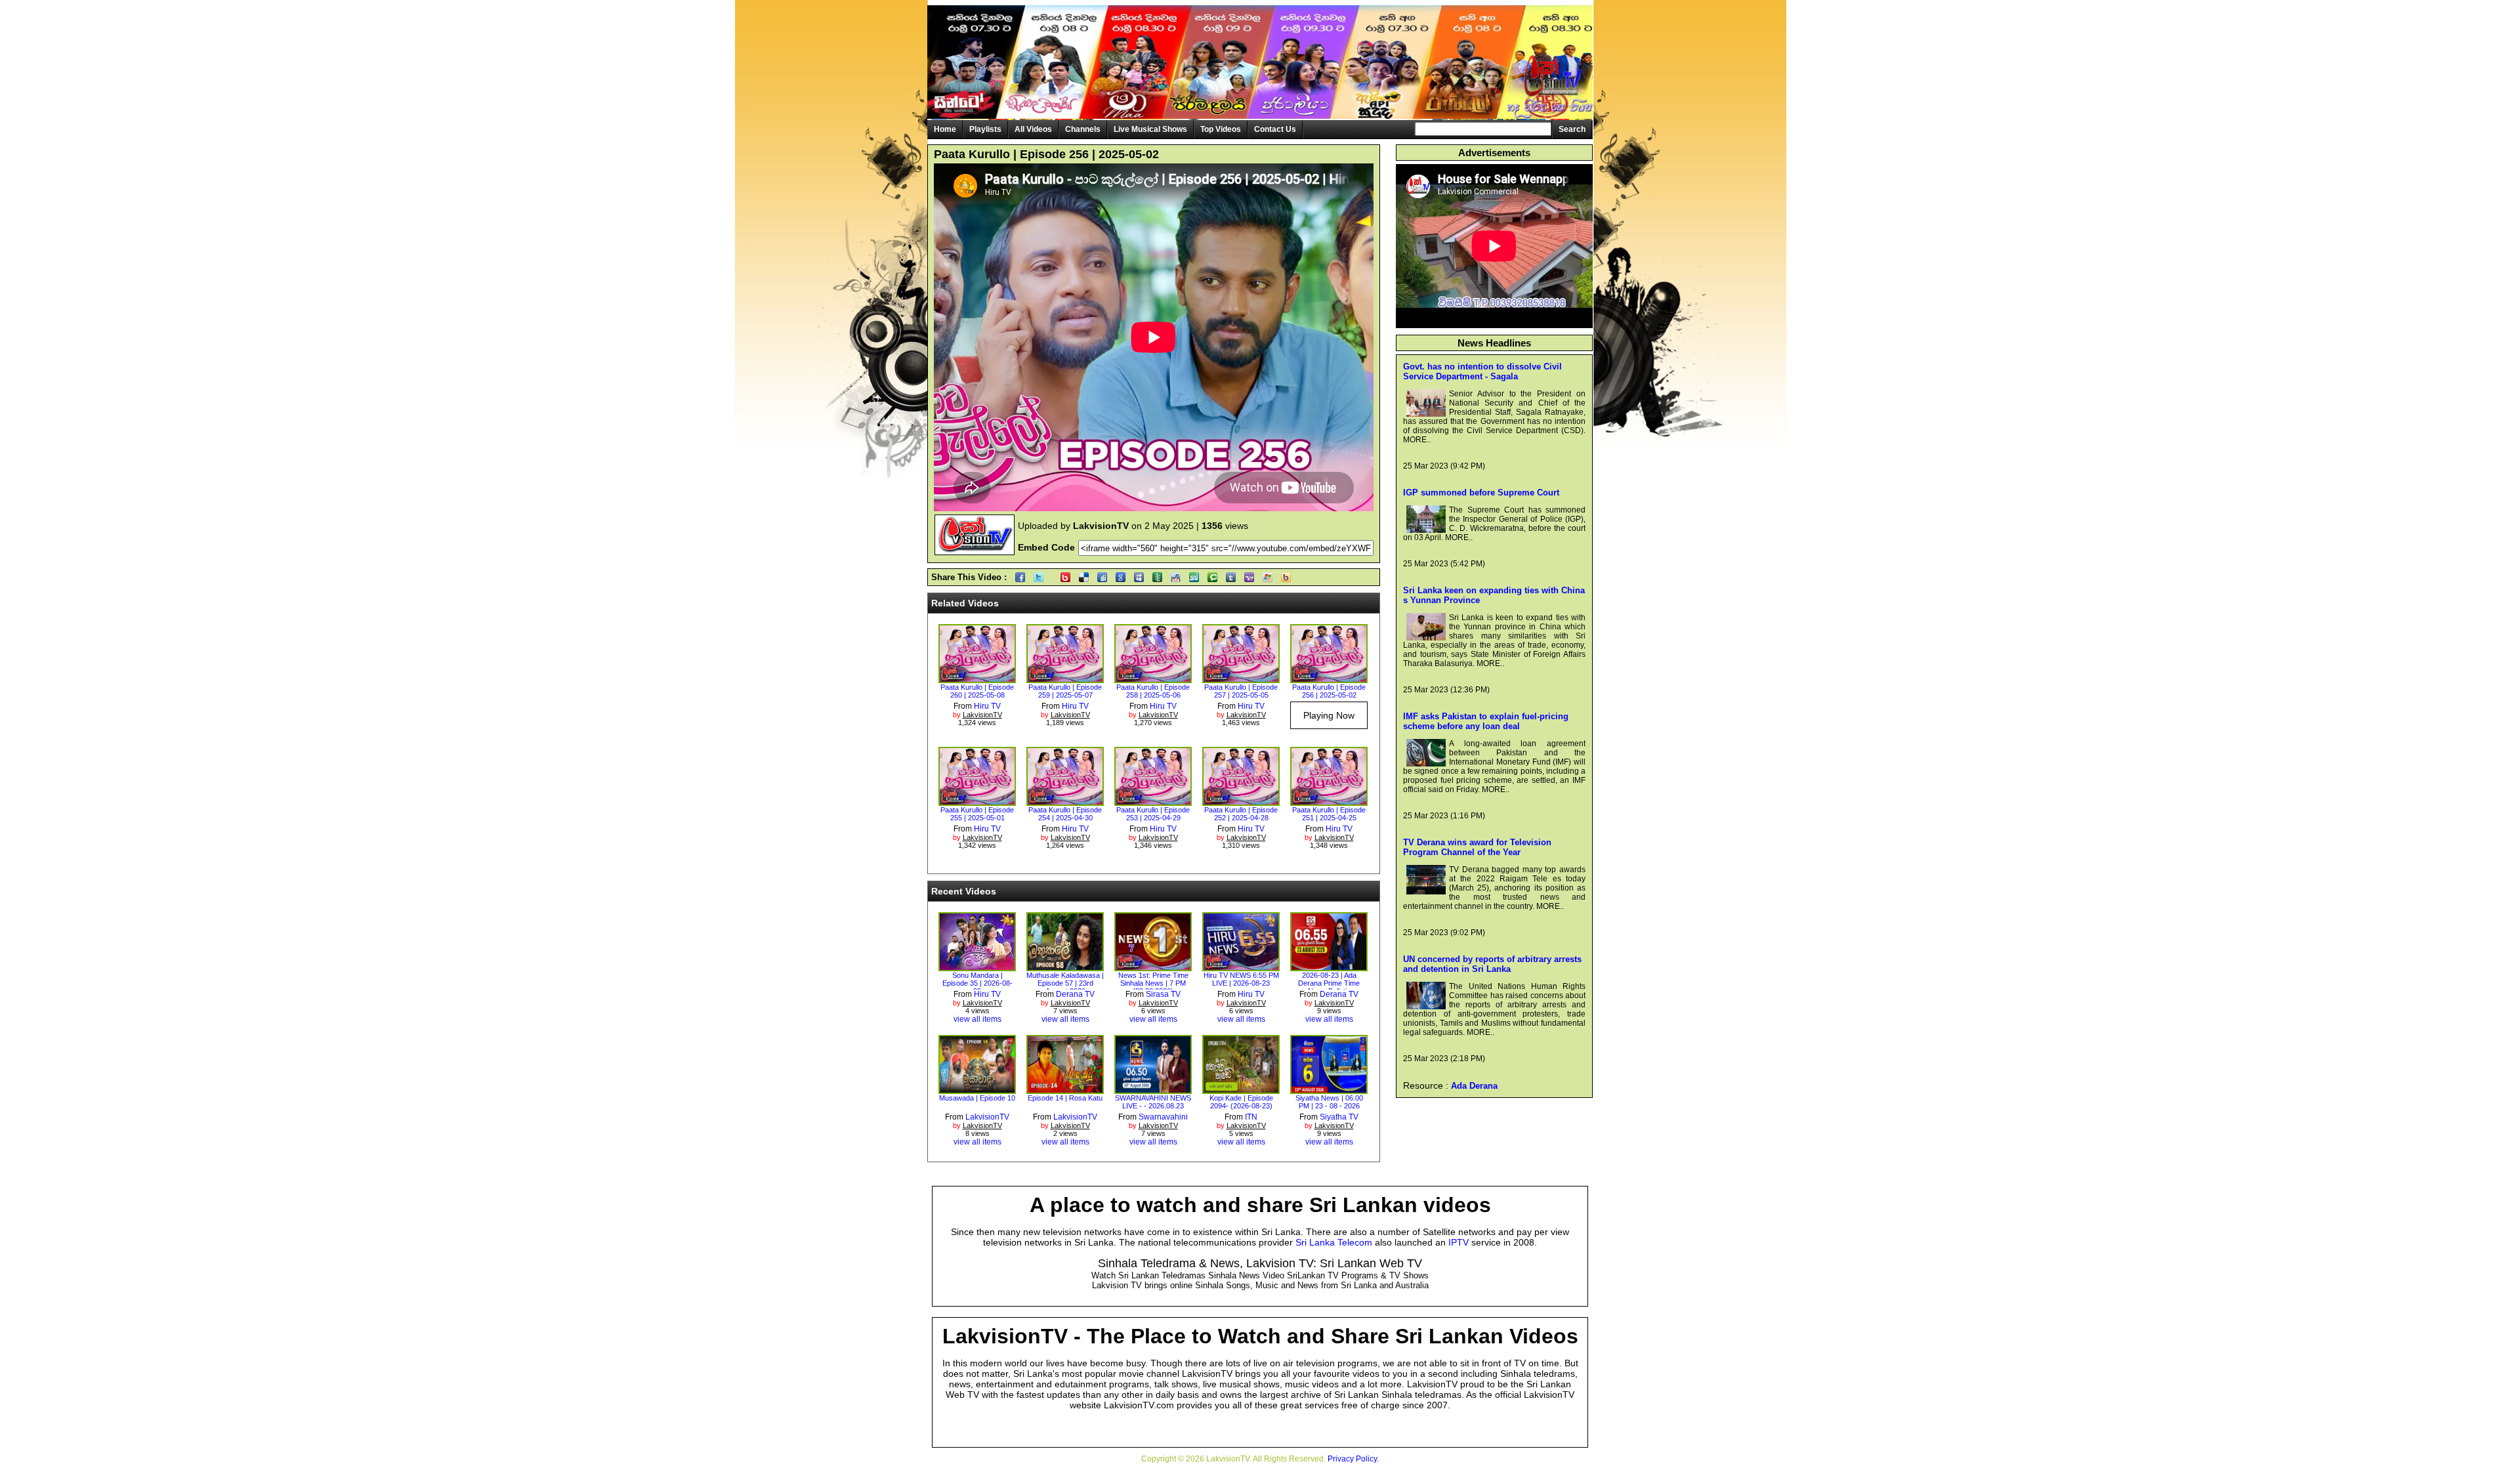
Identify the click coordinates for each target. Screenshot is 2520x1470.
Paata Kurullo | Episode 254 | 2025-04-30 (1065, 814)
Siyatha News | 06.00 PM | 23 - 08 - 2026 (1329, 1102)
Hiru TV (987, 706)
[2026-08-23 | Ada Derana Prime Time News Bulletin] (1329, 967)
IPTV (1459, 1242)
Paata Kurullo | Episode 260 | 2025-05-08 (977, 691)
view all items (977, 1019)
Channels (1083, 129)
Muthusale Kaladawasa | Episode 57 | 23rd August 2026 (1065, 983)
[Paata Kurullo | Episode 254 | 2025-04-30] (1065, 801)
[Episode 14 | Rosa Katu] (1065, 1089)
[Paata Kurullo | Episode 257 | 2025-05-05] (1241, 679)
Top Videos (1221, 129)
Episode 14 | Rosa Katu (1065, 1098)
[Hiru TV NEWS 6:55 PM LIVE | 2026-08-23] (1241, 967)
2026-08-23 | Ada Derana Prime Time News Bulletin (1329, 983)
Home (945, 129)
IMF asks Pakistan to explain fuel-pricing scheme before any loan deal (1486, 721)
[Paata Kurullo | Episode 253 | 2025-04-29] (1153, 801)
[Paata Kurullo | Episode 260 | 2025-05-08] (977, 679)
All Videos (1033, 129)
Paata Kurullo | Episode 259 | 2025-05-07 (1065, 691)
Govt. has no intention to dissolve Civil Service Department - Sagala (1482, 371)
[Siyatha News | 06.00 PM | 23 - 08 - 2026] (1329, 1089)
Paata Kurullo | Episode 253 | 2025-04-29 (1153, 814)
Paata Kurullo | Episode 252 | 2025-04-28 (1241, 814)
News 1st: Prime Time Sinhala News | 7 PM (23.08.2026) (1153, 983)
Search (1572, 129)
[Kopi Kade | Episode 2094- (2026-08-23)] (1241, 1089)
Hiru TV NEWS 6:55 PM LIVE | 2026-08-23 (1241, 979)
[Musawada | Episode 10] (977, 1089)
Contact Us (1275, 129)
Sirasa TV (1163, 994)
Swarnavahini (1163, 1117)
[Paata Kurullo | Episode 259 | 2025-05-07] (1065, 679)
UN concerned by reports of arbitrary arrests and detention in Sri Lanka (1492, 964)
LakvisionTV (987, 1117)
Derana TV (1075, 994)
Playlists (985, 129)
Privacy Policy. (1353, 1459)
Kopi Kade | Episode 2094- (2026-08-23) (1241, 1102)
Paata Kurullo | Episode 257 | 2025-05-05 (1241, 691)
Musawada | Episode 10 (977, 1098)
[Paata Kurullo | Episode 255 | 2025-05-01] (977, 801)
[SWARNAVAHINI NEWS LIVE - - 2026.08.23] (1153, 1089)
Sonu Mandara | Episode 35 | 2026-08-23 (977, 983)
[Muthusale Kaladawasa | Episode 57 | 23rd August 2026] (1065, 967)
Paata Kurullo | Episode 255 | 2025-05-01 (977, 814)
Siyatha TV (1339, 1117)
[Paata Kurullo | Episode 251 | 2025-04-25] (1329, 801)
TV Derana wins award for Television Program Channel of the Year (1477, 847)
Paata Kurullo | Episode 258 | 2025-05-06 (1153, 691)
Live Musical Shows (1150, 129)
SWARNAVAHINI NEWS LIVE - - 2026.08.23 (1153, 1102)
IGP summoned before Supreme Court (1481, 493)
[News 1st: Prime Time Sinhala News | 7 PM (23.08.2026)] (1153, 967)
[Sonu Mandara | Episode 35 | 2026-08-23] (977, 967)
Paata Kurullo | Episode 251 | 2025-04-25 (1329, 814)
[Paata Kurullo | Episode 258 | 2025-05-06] (1153, 679)
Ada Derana (1474, 1086)
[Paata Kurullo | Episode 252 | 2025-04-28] (1241, 801)
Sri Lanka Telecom (1334, 1242)
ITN (1251, 1117)
